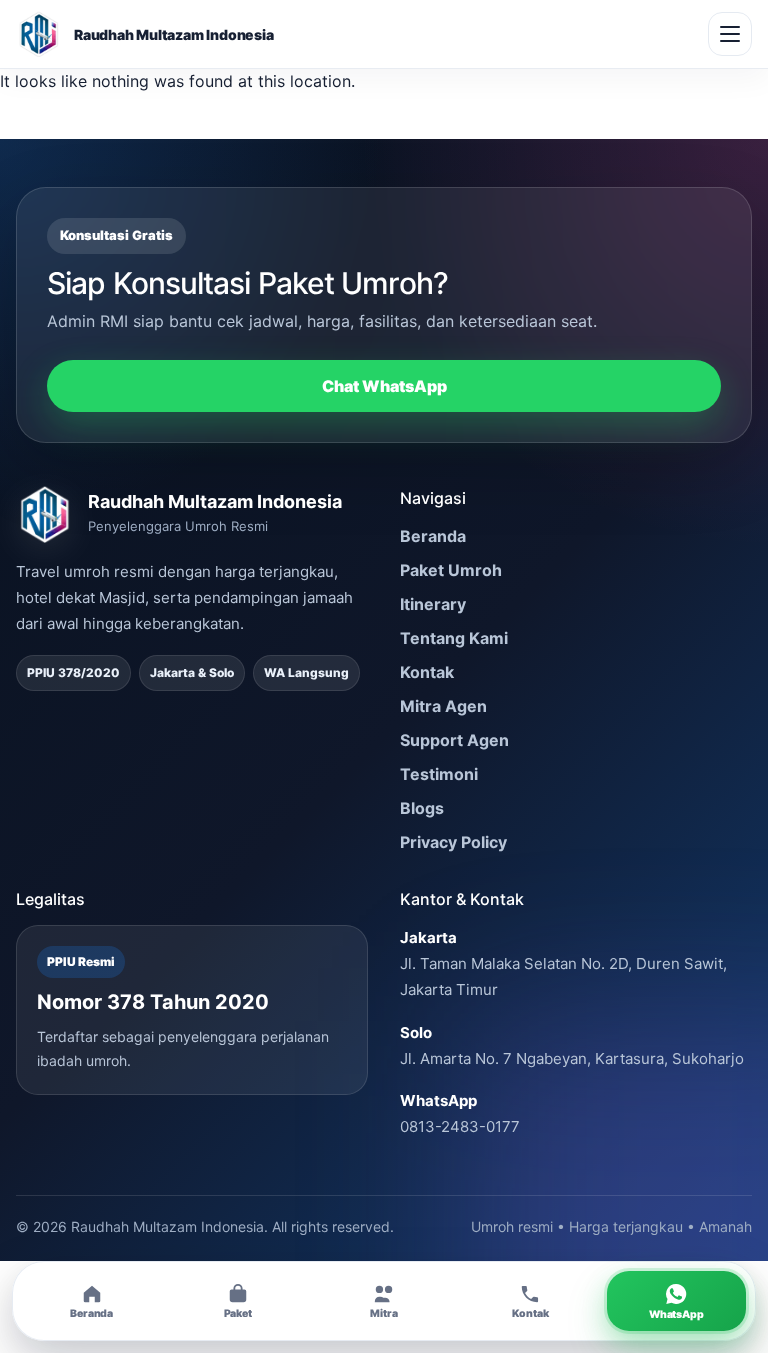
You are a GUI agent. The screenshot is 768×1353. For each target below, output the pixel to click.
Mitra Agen (443, 706)
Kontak (427, 672)
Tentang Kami (454, 638)
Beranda (433, 536)
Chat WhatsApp (384, 386)
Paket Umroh (451, 570)
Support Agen (454, 740)
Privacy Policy (453, 842)
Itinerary (433, 604)
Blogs (422, 808)
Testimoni (439, 774)
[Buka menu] (730, 34)
